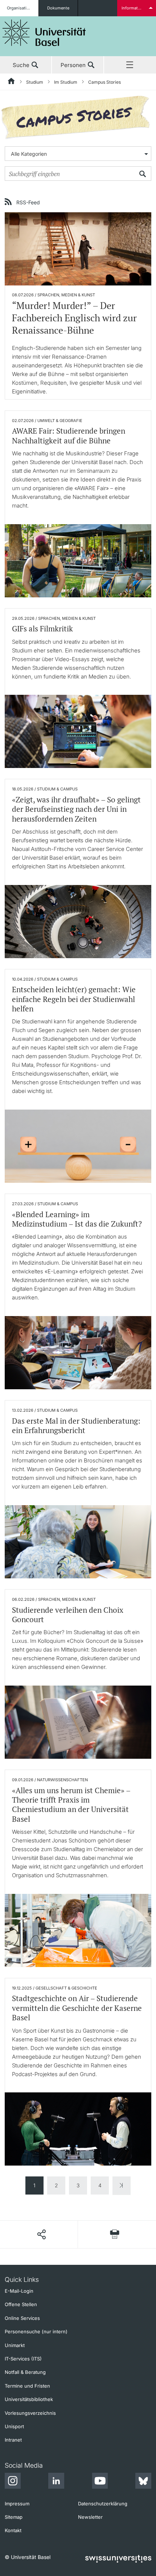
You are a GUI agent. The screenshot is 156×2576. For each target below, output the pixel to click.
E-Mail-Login (19, 2291)
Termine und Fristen (27, 2386)
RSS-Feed (28, 202)
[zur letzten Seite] (122, 2186)
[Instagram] (13, 2482)
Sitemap (14, 2517)
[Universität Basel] (44, 33)
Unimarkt (15, 2345)
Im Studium (66, 82)
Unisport (14, 2426)
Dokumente (58, 8)
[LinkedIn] (56, 2482)
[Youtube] (100, 2482)
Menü (130, 65)
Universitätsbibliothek (29, 2399)
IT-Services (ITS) (23, 2359)
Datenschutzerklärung (103, 2504)
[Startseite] (12, 82)
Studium (35, 82)
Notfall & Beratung (25, 2372)
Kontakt (13, 2530)
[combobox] (78, 154)
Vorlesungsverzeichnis (30, 2413)
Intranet (13, 2440)
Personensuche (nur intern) (36, 2331)
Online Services (22, 2318)
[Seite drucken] (115, 2234)
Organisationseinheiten (23, 8)
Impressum (17, 2504)
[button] (41, 2234)
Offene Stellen (21, 2304)
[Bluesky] (143, 2482)
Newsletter (90, 2517)
